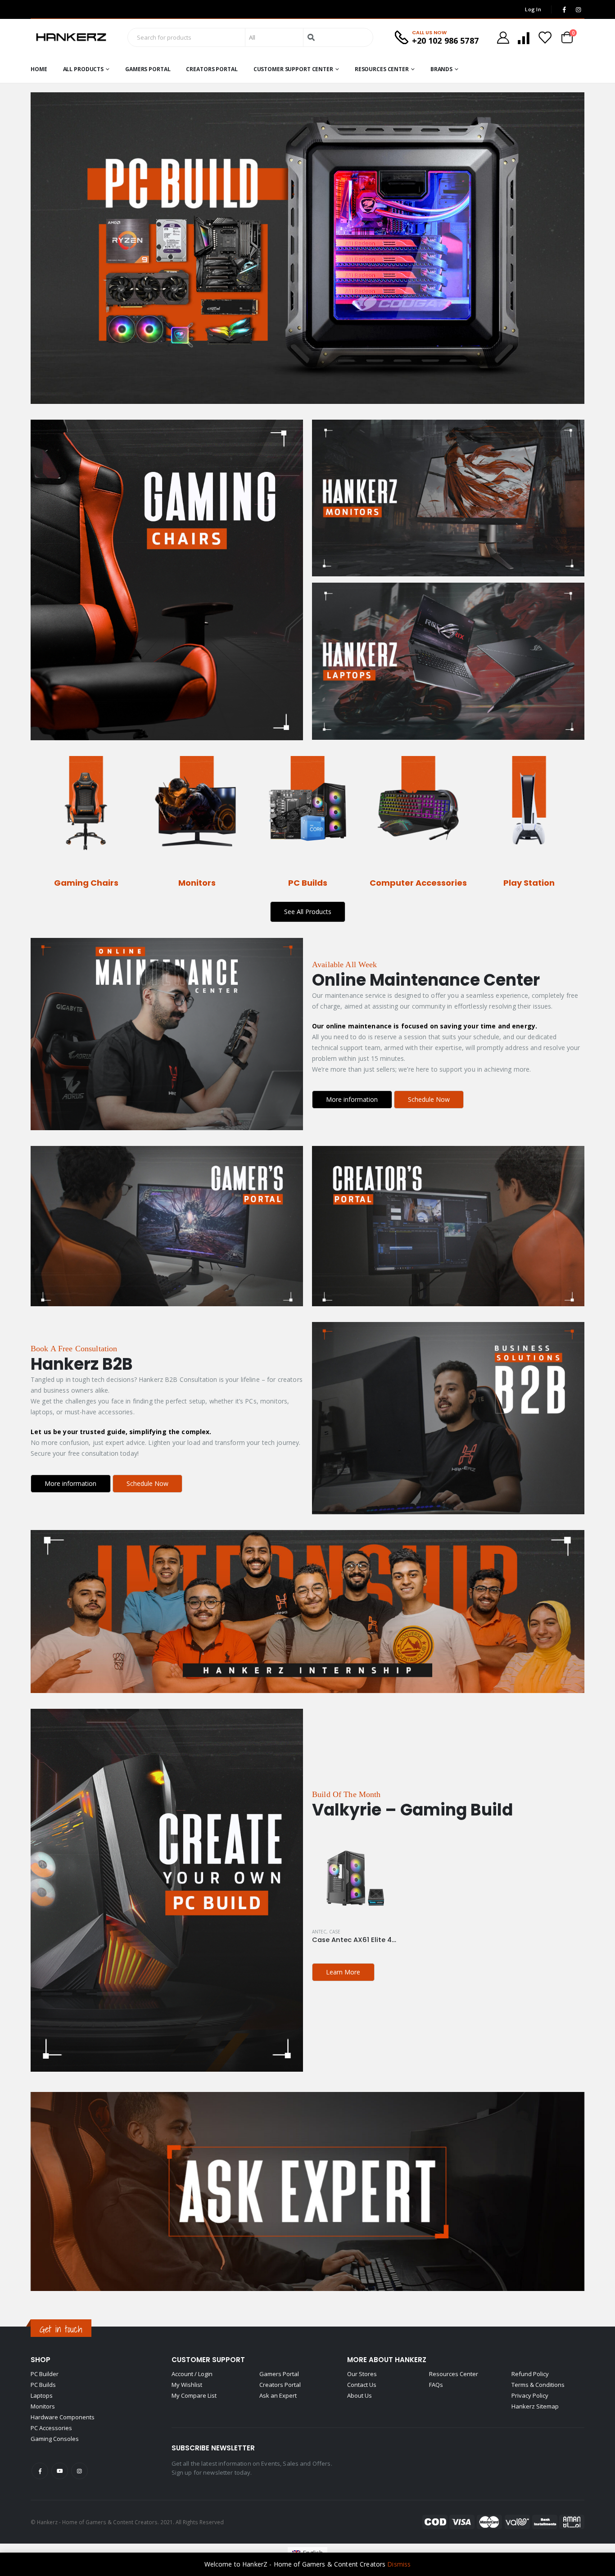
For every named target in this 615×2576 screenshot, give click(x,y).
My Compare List (194, 2395)
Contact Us (362, 2385)
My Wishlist (187, 2385)
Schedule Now (429, 1099)
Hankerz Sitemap (535, 2406)
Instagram (79, 2471)
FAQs (436, 2385)
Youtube (60, 2471)
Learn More (343, 1972)
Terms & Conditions (538, 2385)
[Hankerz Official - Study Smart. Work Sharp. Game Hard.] (71, 37)
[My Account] (503, 38)
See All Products (308, 912)
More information (352, 1099)
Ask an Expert (278, 2395)
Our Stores (362, 2374)
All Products (84, 69)
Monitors (43, 2406)
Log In (533, 9)
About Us (360, 2395)
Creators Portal (212, 69)
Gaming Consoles (55, 2439)
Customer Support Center (293, 69)
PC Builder (45, 2374)
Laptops (42, 2395)
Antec (319, 1932)
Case (335, 1932)
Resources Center (382, 69)
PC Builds (43, 2385)
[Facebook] (564, 9)
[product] (354, 1878)
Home (39, 69)
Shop (41, 2360)
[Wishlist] (545, 38)
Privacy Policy (530, 2395)
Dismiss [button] (399, 2564)
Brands (441, 69)
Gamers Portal (148, 69)
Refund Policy (530, 2374)
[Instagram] (578, 9)
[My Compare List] (524, 38)
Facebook (40, 2471)
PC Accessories (51, 2428)
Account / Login (192, 2374)
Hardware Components (63, 2417)
